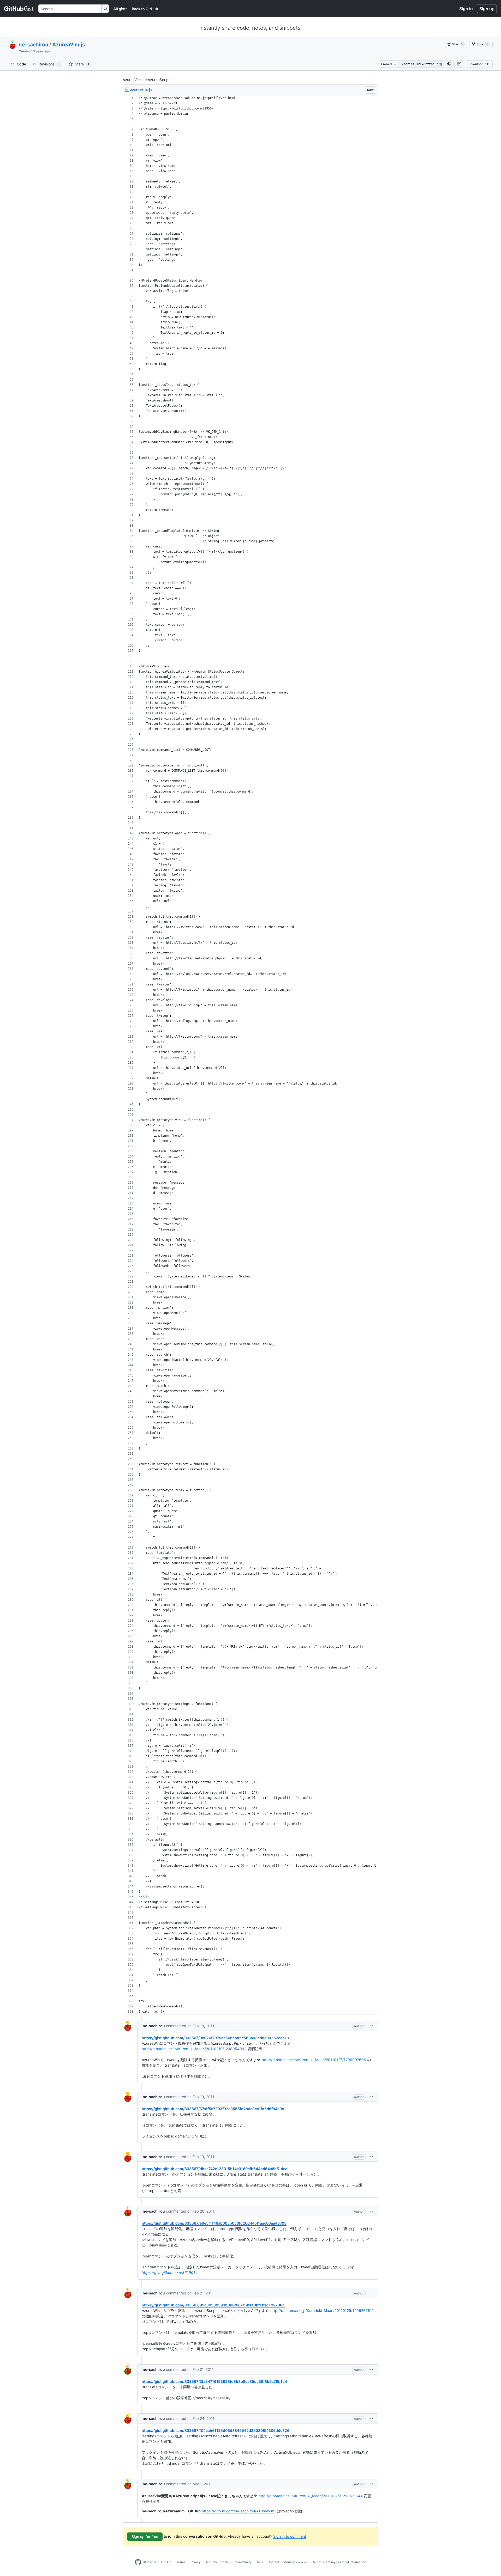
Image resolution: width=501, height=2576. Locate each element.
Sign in (466, 9)
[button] (449, 64)
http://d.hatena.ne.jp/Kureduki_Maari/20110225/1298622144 (311, 2496)
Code (21, 64)
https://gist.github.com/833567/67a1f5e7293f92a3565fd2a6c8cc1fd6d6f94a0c (213, 2109)
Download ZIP (479, 64)
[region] (250, 1055)
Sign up (487, 9)
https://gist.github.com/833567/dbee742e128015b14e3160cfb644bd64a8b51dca (214, 2169)
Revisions (50, 64)
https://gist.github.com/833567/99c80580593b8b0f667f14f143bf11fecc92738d (213, 2305)
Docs (260, 2562)
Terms (181, 2562)
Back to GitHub (145, 9)
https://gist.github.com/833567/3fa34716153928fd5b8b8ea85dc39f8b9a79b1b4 (214, 2381)
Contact (273, 2562)
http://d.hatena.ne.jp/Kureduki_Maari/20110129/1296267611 (322, 2310)
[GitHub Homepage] (138, 2562)
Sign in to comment (290, 2536)
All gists (120, 9)
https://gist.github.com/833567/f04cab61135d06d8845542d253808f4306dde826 (216, 2430)
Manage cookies (296, 2562)
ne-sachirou (34, 45)
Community (243, 2562)
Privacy (195, 2562)
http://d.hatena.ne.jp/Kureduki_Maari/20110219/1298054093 (194, 2049)
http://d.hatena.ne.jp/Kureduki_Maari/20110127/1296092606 (314, 2060)
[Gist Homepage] (19, 9)
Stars (82, 64)
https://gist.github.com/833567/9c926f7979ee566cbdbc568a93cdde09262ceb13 (215, 2038)
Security (211, 2562)
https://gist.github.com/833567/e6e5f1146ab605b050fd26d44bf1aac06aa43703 (214, 2223)
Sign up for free (145, 2537)
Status (226, 2562)
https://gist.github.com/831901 (168, 2272)
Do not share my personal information (339, 2562)
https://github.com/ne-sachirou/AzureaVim (238, 2511)
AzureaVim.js (69, 45)
